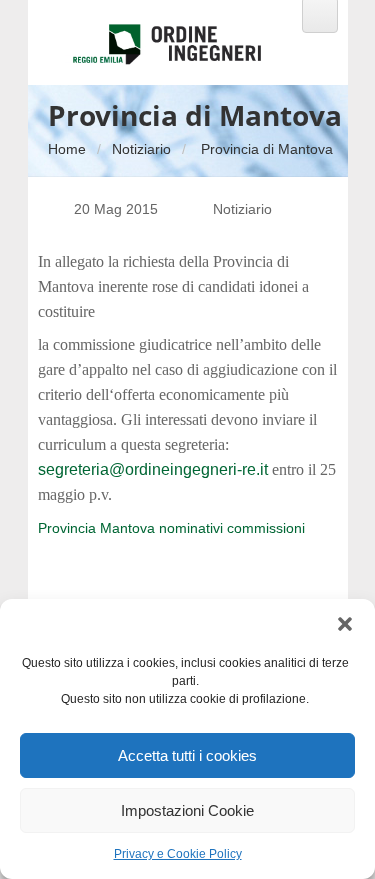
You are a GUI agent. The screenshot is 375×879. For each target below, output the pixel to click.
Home (67, 149)
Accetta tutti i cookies (187, 755)
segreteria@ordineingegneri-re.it (153, 469)
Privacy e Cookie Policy (178, 854)
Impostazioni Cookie (187, 810)
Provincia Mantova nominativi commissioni (171, 528)
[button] (345, 624)
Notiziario (141, 149)
